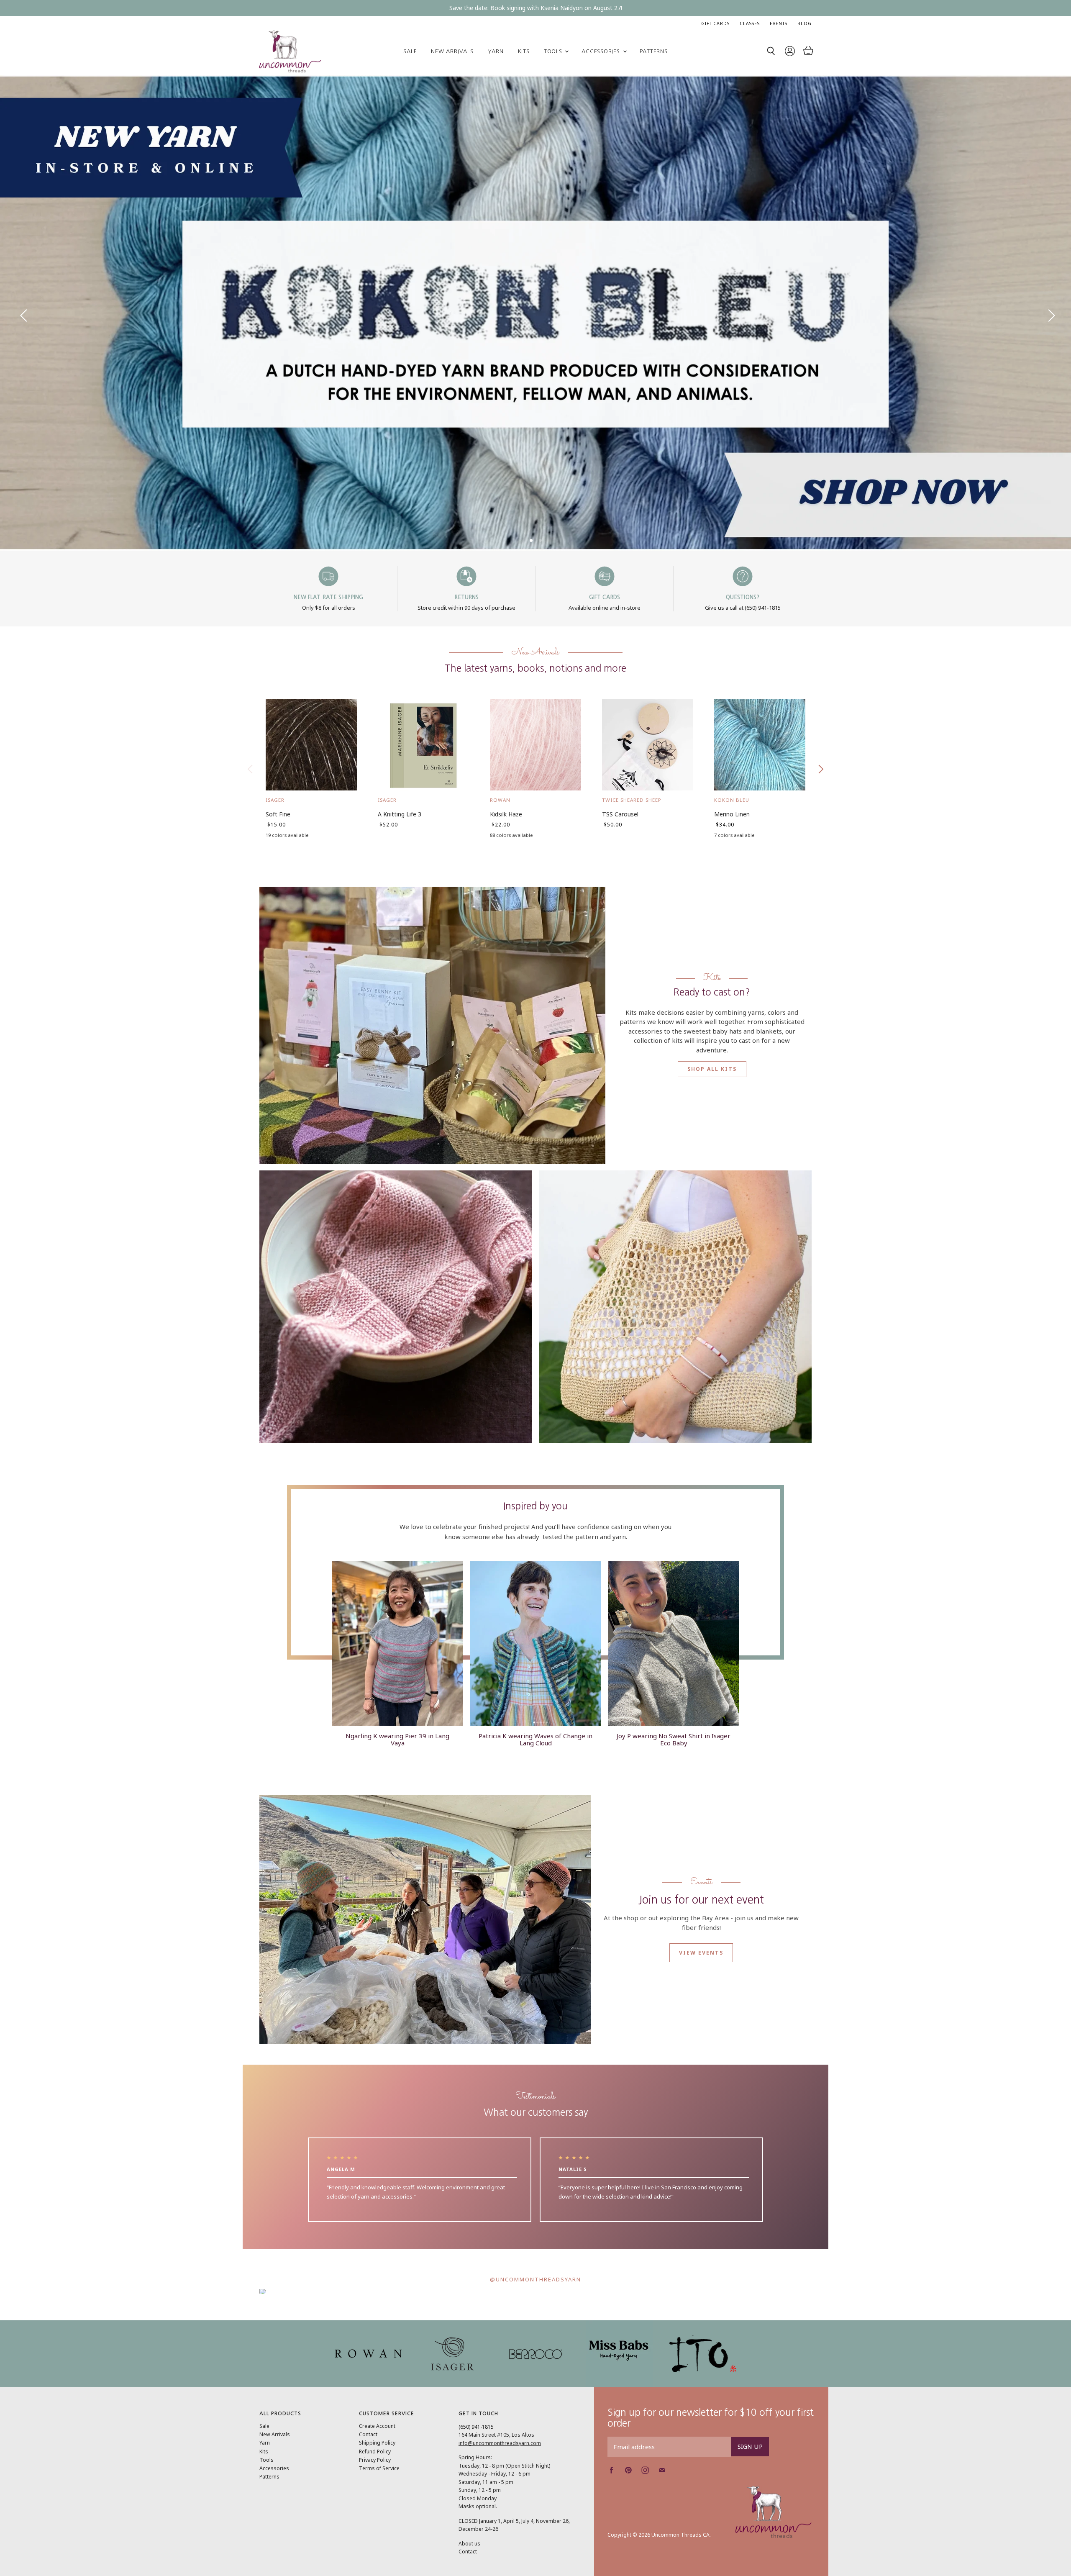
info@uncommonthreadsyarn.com (500, 2443)
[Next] (1048, 313)
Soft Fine (278, 814)
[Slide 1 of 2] (535, 313)
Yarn (496, 51)
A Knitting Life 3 (400, 814)
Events (779, 23)
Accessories (602, 51)
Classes (750, 23)
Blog (805, 23)
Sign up (750, 2446)
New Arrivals (452, 51)
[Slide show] (535, 313)
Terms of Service (379, 2468)
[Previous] (23, 313)
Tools (554, 51)
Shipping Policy (377, 2443)
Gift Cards (715, 23)
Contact (368, 2434)
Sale (410, 51)
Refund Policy (375, 2452)
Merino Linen (732, 814)
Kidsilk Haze (506, 814)
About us (469, 2544)
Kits (524, 51)
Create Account (377, 2426)
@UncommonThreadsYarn (535, 2279)
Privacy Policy (375, 2460)
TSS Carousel (620, 814)
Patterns (654, 51)
